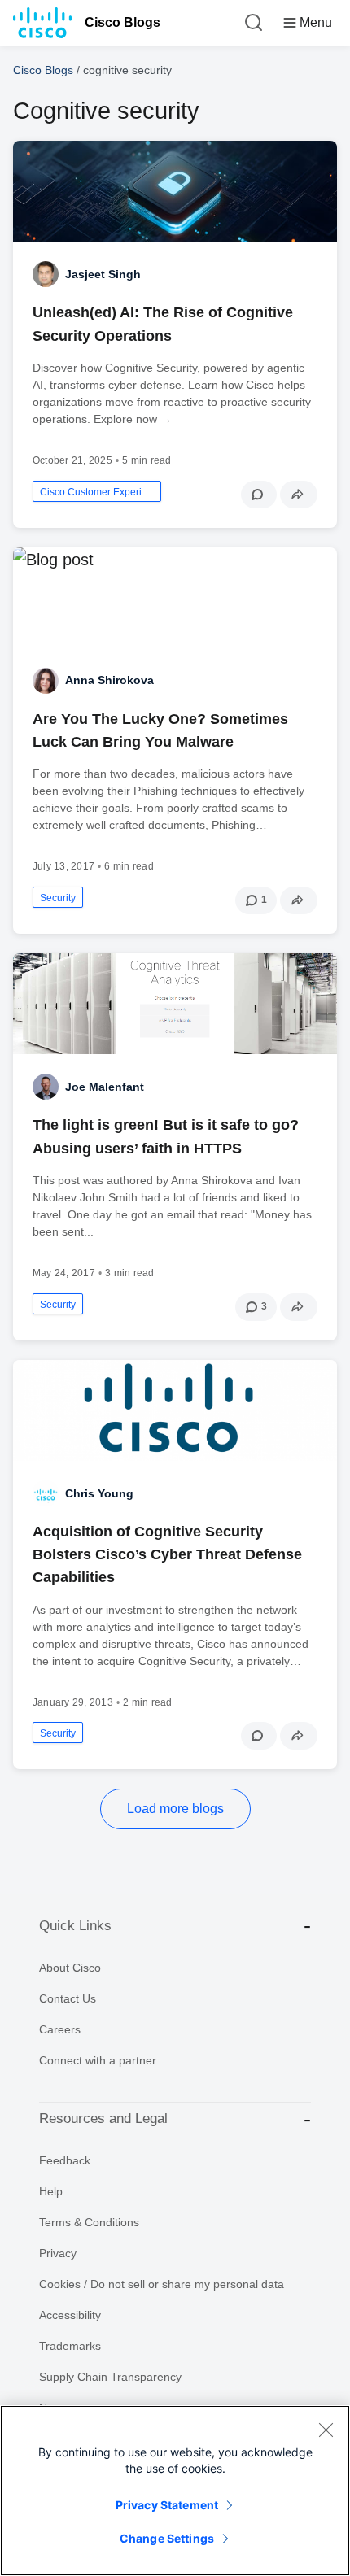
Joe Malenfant (105, 1087)
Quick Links (75, 1926)
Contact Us (68, 1998)
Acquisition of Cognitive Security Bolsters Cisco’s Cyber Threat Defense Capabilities (167, 1554)
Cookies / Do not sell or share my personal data (162, 2284)
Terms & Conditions (89, 2222)
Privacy (58, 2253)
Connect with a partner (98, 2060)
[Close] (326, 2430)
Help (51, 2191)
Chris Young (99, 1493)
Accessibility (70, 2315)
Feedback (65, 2160)
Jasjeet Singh (103, 274)
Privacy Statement (167, 2505)
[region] (175, 2491)
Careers (60, 2029)
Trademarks (70, 2346)
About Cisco (70, 1968)
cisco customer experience (97, 492)
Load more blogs (175, 1809)
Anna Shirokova (109, 680)
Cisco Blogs (122, 22)
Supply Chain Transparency (110, 2377)
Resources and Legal (103, 2118)
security (58, 898)
